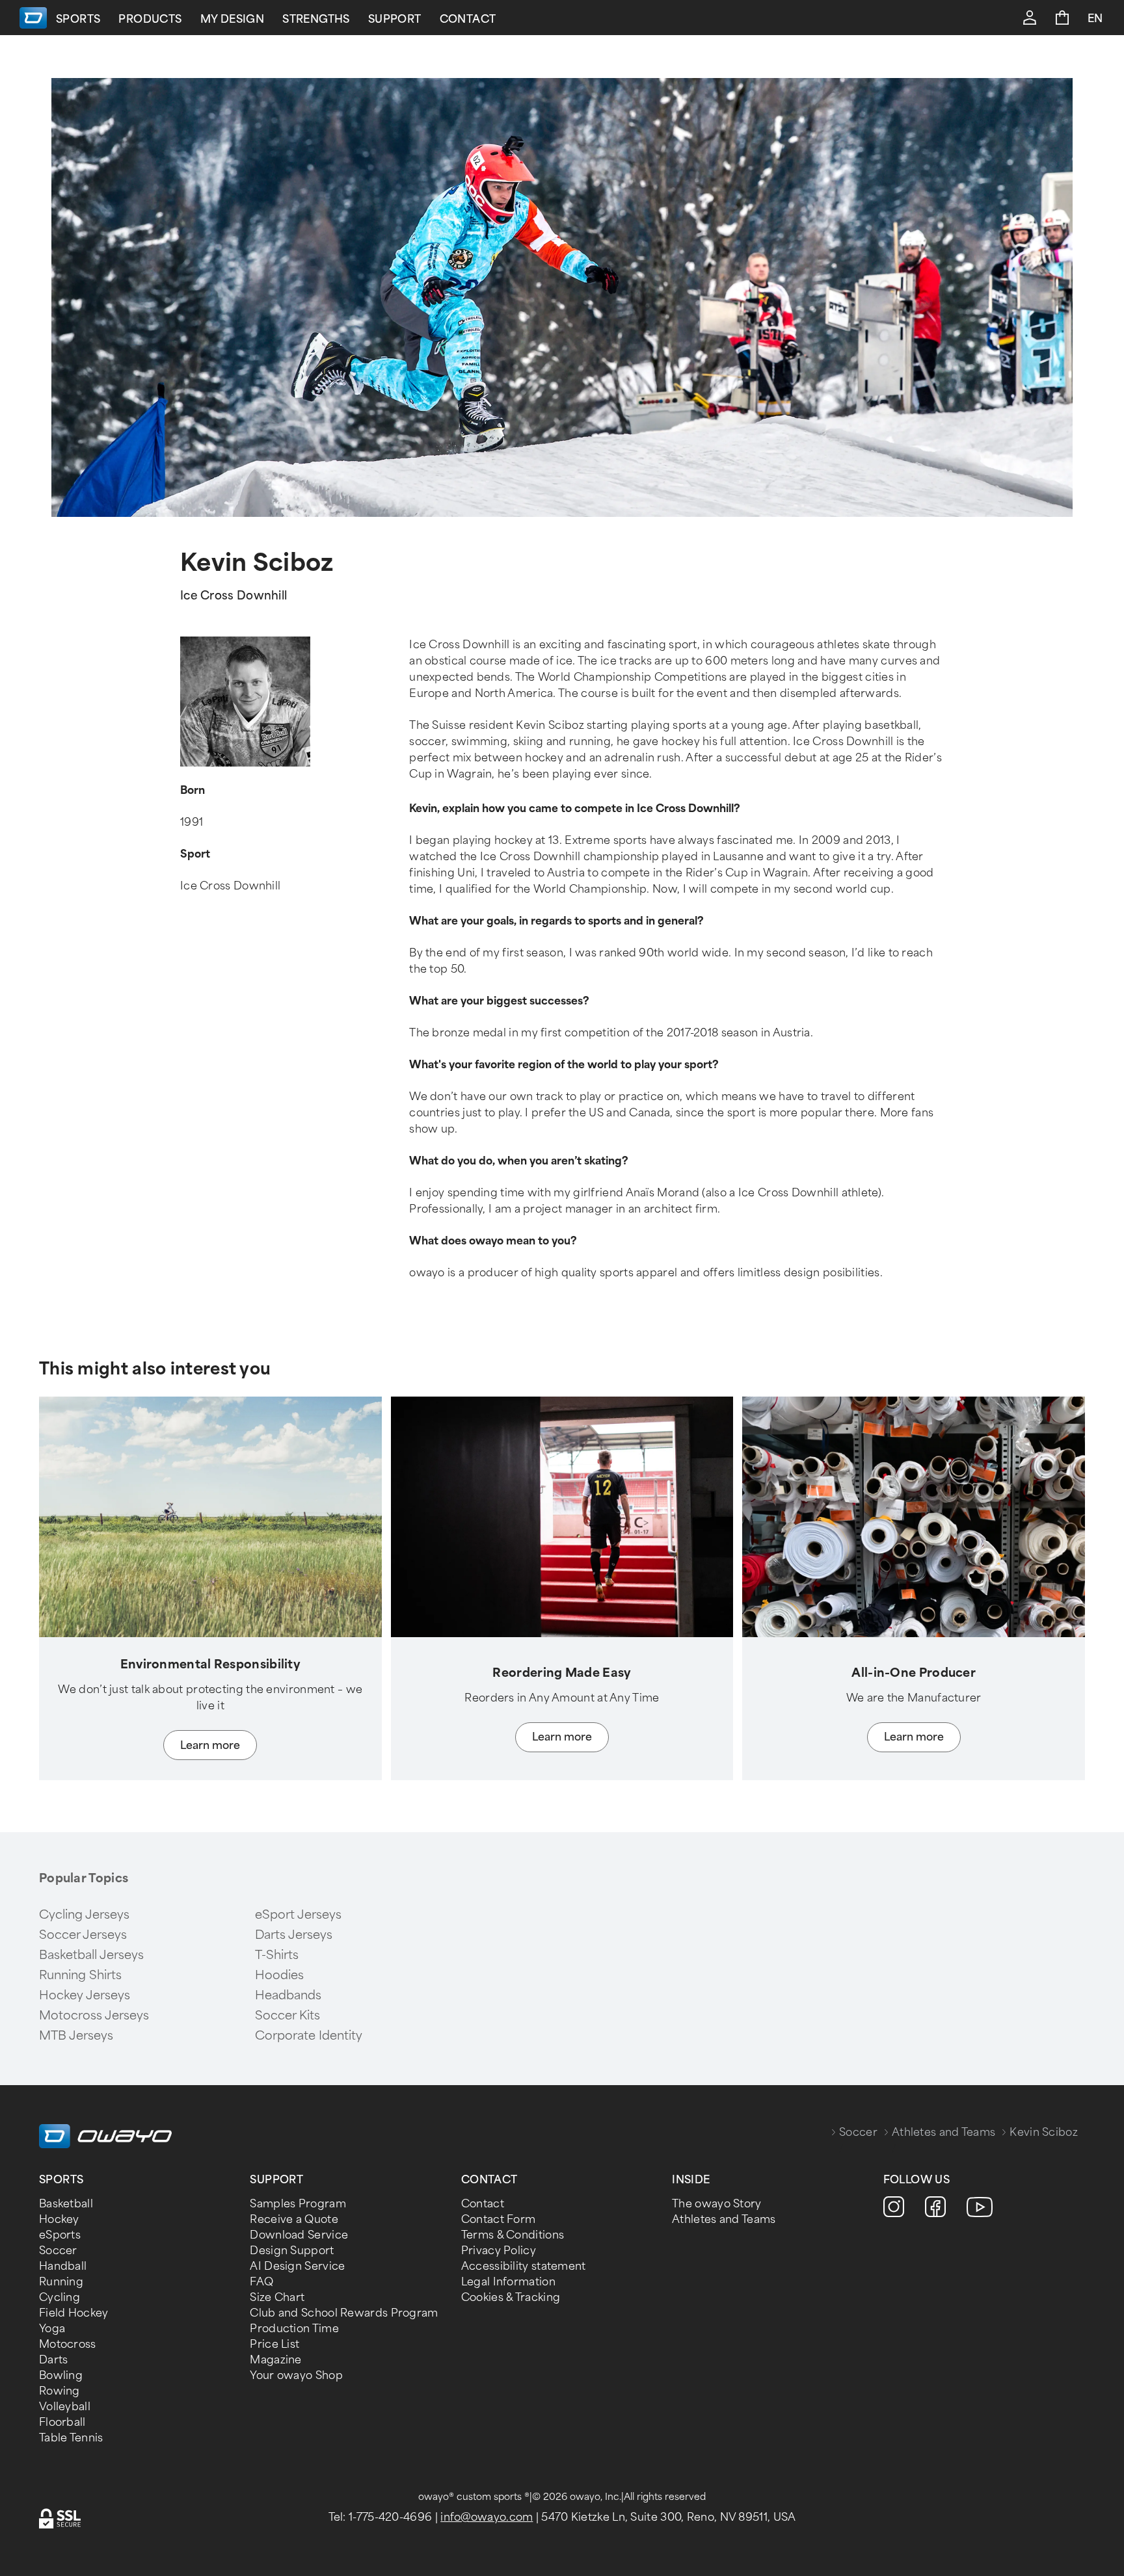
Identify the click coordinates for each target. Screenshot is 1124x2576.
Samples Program (298, 2204)
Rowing (60, 2391)
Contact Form (499, 2219)
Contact (468, 19)
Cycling (60, 2297)
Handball (63, 2266)
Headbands (288, 1995)
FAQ (261, 2282)
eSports (60, 2235)
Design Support (292, 2251)
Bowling (61, 2375)
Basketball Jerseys (91, 1955)
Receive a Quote (294, 2219)
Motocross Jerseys (94, 2016)
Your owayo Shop (296, 2375)
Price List (274, 2344)
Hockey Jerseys (85, 1995)
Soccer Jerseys (83, 1935)
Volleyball (65, 2407)
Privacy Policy (499, 2251)
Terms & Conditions (513, 2235)
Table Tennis (71, 2438)
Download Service (299, 2235)
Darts (54, 2360)
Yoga (52, 2329)
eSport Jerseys (298, 1915)
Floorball (62, 2422)
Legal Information (508, 2282)
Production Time (294, 2329)
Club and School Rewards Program (344, 2313)
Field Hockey (74, 2313)
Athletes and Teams (943, 2132)
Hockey (59, 2219)
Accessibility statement (524, 2266)
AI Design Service (297, 2266)
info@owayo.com (487, 2517)
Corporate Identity (309, 2036)
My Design (233, 19)
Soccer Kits (288, 2016)
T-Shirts (277, 1955)
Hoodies (279, 1975)
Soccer (858, 2132)
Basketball (66, 2204)
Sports (78, 19)
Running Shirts (80, 1975)
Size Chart (277, 2297)
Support (395, 19)
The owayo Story (717, 2204)
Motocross (68, 2344)
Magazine (275, 2360)
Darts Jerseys (294, 1935)
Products (150, 19)
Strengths (316, 19)
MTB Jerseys (76, 2036)
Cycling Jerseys (84, 1915)
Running (61, 2282)
